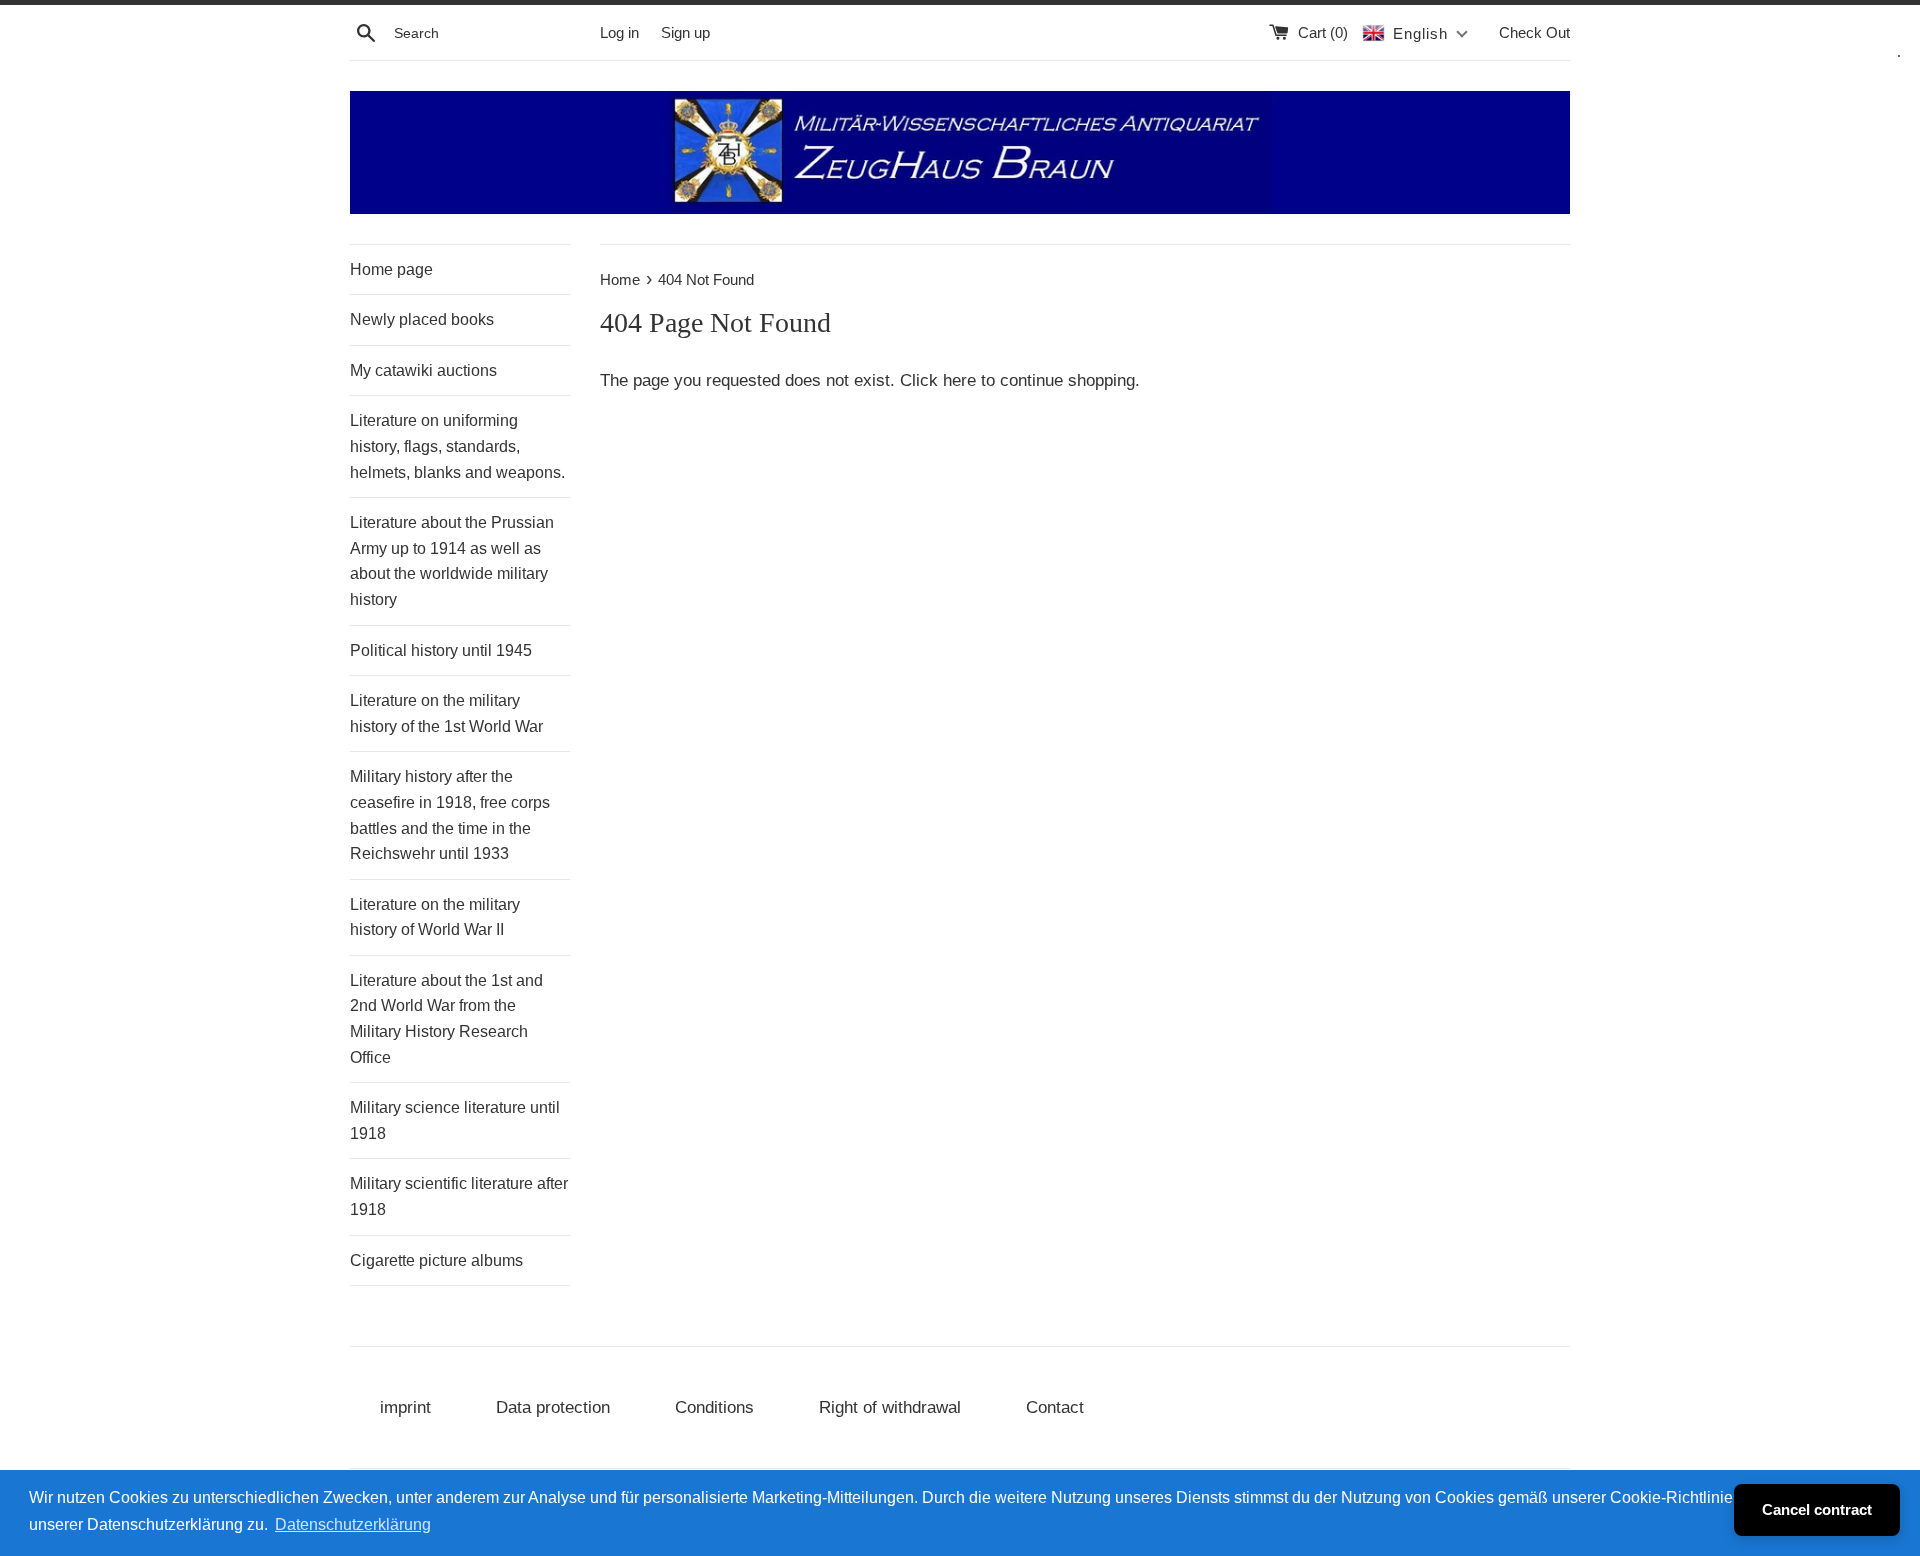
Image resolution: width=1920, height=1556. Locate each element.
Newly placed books (422, 319)
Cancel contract (1817, 1509)
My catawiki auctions (423, 370)
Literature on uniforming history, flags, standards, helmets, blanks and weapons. (457, 446)
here (959, 380)
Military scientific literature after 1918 (459, 1196)
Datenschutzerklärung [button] (353, 1524)
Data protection (553, 1407)
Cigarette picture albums (436, 1260)
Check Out (1534, 32)
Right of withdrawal (890, 1407)
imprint (405, 1407)
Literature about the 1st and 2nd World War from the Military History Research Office (446, 1019)
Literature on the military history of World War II (435, 917)
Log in (619, 32)
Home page (391, 269)
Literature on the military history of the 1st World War (446, 713)
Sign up (685, 32)
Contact (1055, 1407)
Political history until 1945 (441, 650)
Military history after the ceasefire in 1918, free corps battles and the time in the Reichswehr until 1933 (450, 815)
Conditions (714, 1407)
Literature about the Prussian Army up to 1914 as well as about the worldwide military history (452, 561)
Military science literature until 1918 (455, 1120)
